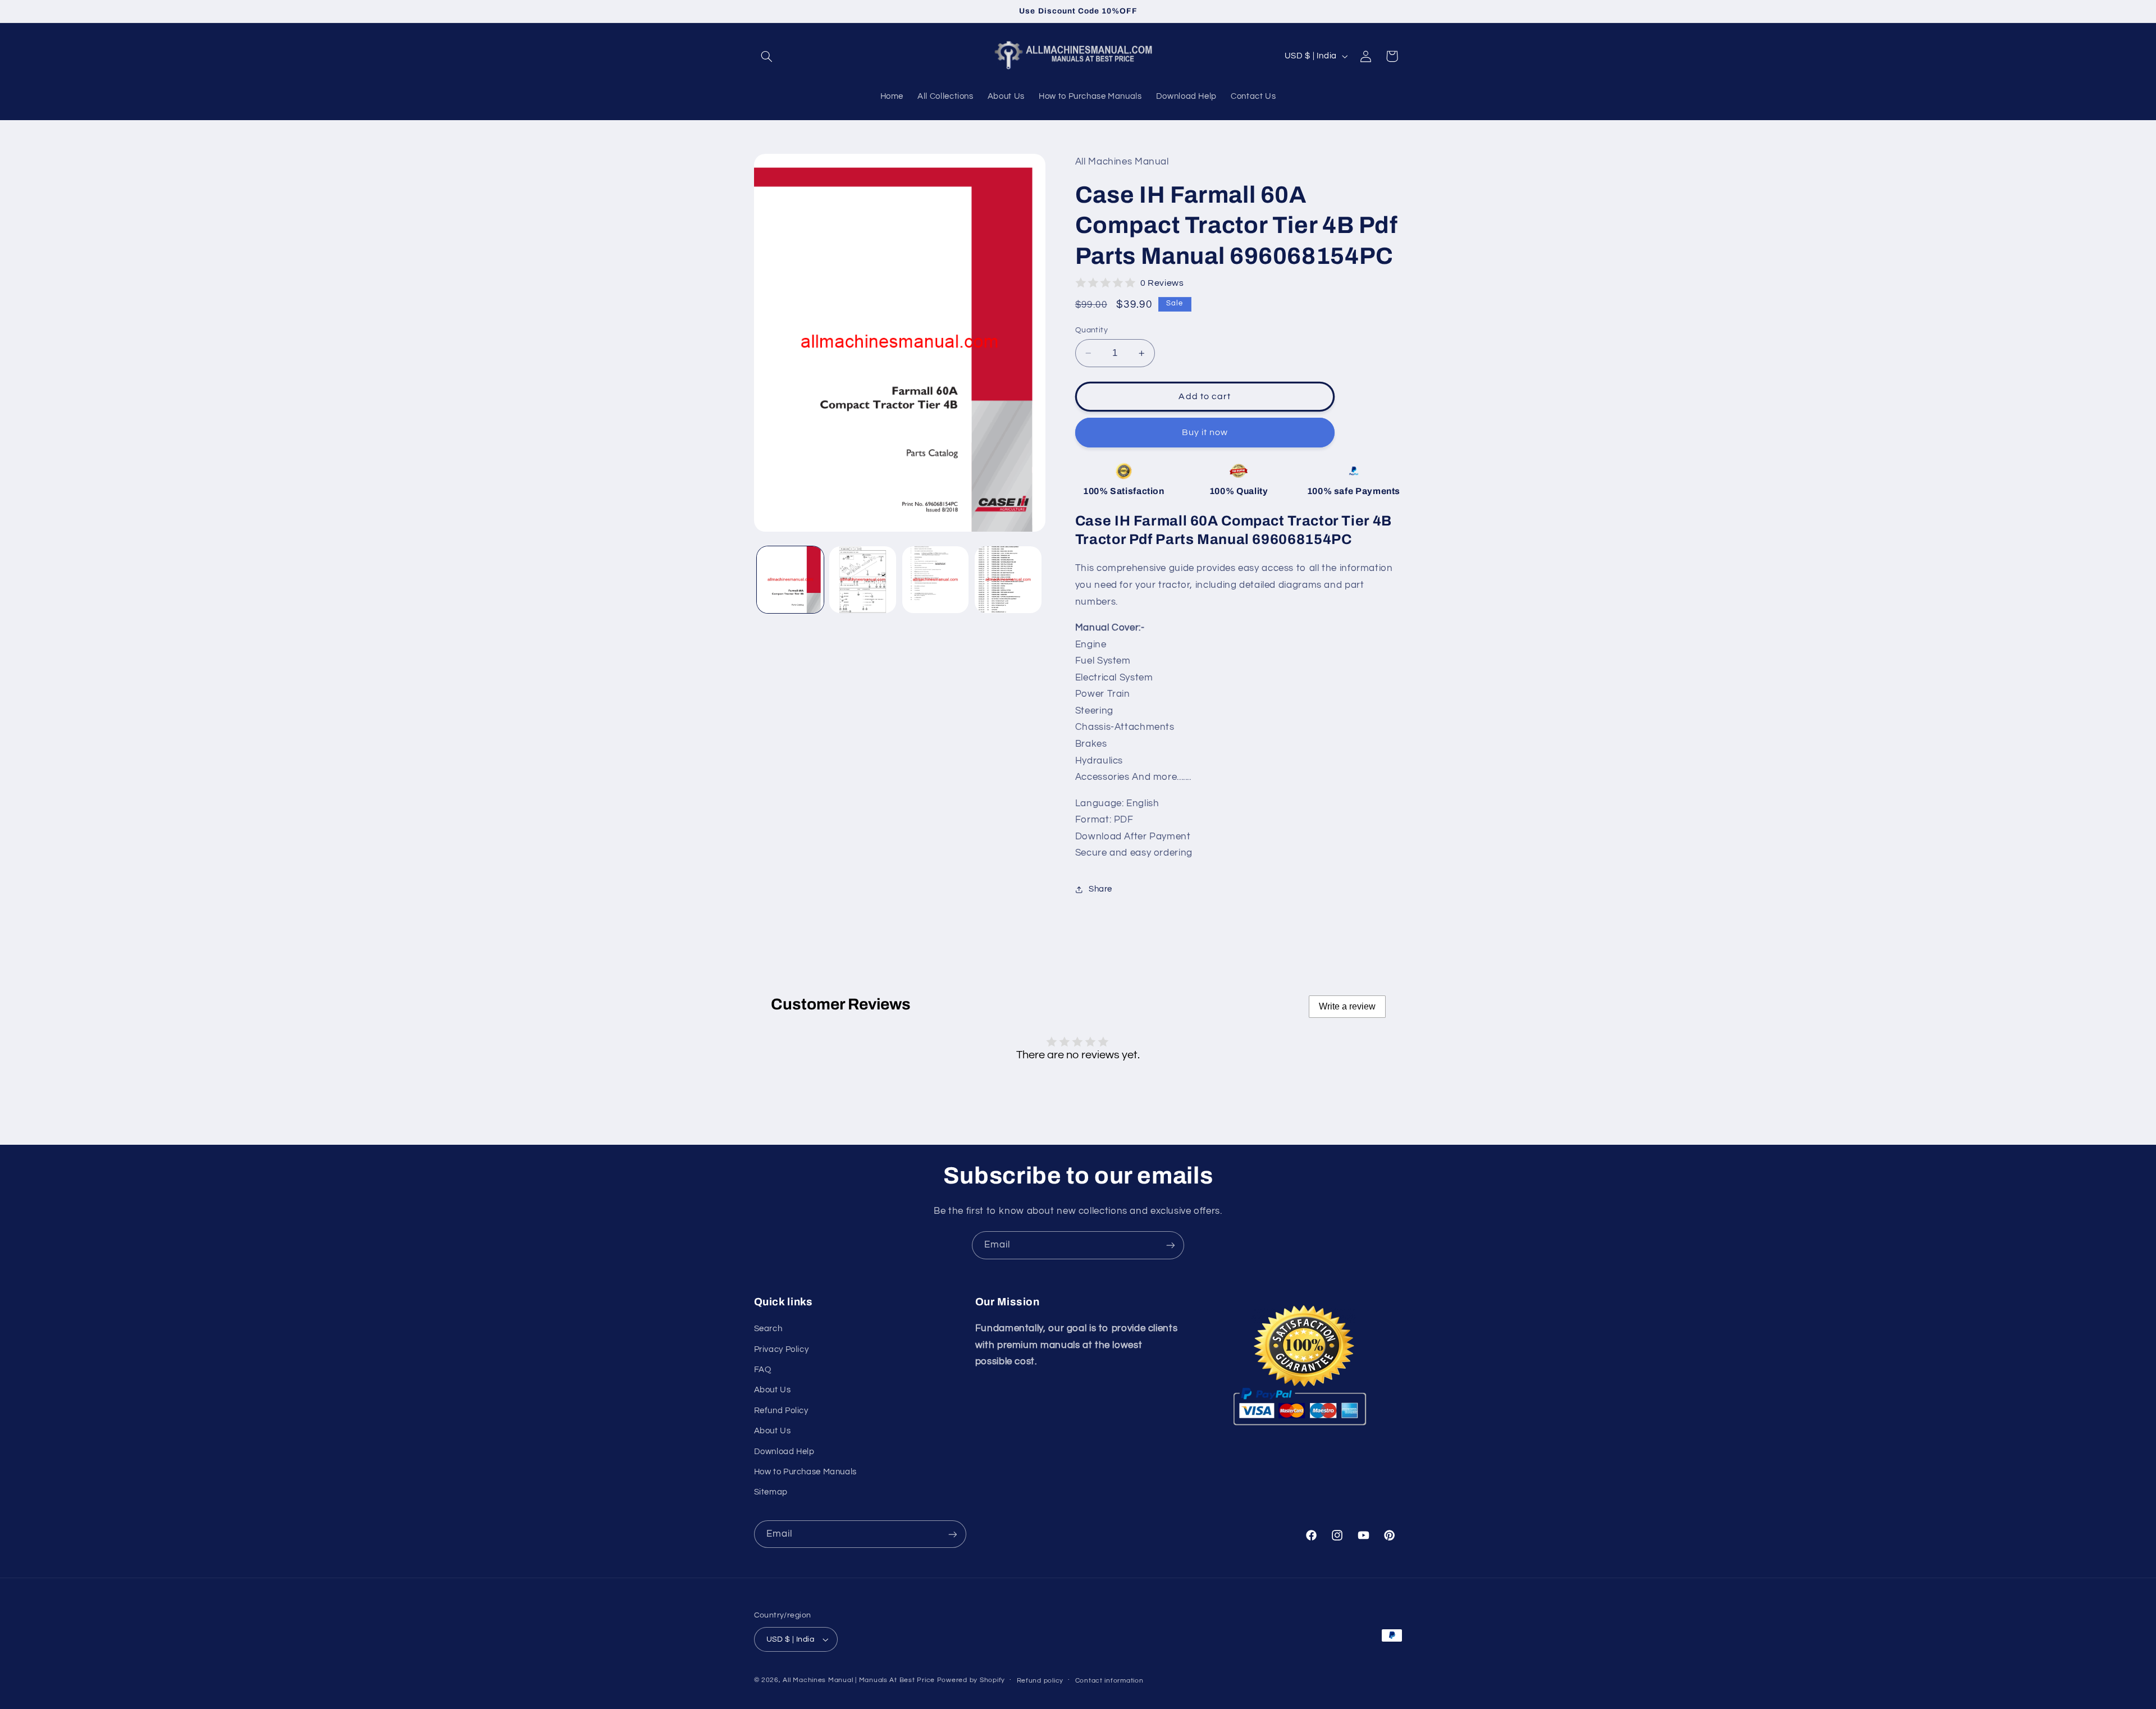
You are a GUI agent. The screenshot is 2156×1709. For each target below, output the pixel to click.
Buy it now (1205, 432)
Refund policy (1040, 1681)
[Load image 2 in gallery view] (863, 580)
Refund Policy (781, 1411)
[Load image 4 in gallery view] (1008, 580)
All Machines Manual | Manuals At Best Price (859, 1680)
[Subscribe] (1171, 1245)
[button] (767, 56)
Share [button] (1100, 889)
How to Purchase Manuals (806, 1472)
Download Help (784, 1452)
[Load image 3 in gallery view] (936, 580)
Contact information (1109, 1681)
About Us (773, 1390)
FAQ (763, 1370)
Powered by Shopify (971, 1680)
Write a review (1347, 1006)
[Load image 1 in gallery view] (790, 580)
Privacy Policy (782, 1349)
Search (768, 1329)
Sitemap (771, 1492)
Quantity (1091, 330)
